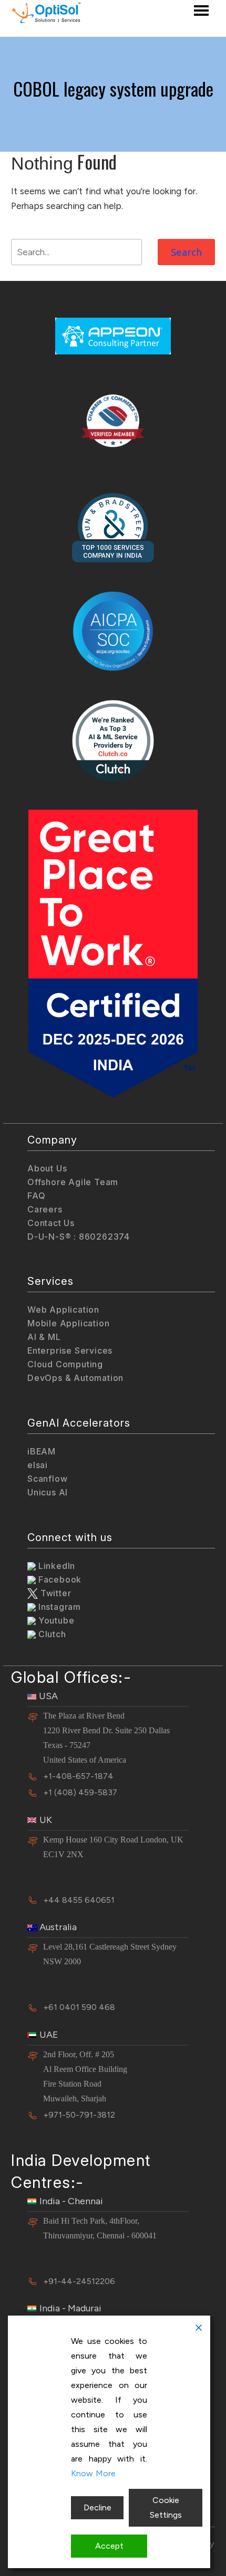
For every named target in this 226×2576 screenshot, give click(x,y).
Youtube (55, 1620)
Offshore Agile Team (73, 1182)
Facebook (59, 1579)
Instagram (58, 1607)
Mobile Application (68, 1323)
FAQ (36, 1196)
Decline (97, 2507)
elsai (38, 1465)
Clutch (51, 1634)
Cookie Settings (166, 2507)
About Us (47, 1168)
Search (186, 252)
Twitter (54, 1593)
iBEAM (42, 1451)
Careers (45, 1209)
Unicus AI (48, 1492)
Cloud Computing (65, 1364)
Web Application (63, 1310)
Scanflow (47, 1479)
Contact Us (51, 1223)
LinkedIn (55, 1566)
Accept (109, 2546)
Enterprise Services (70, 1350)
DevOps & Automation (75, 1378)
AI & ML (44, 1337)
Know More (93, 2473)
